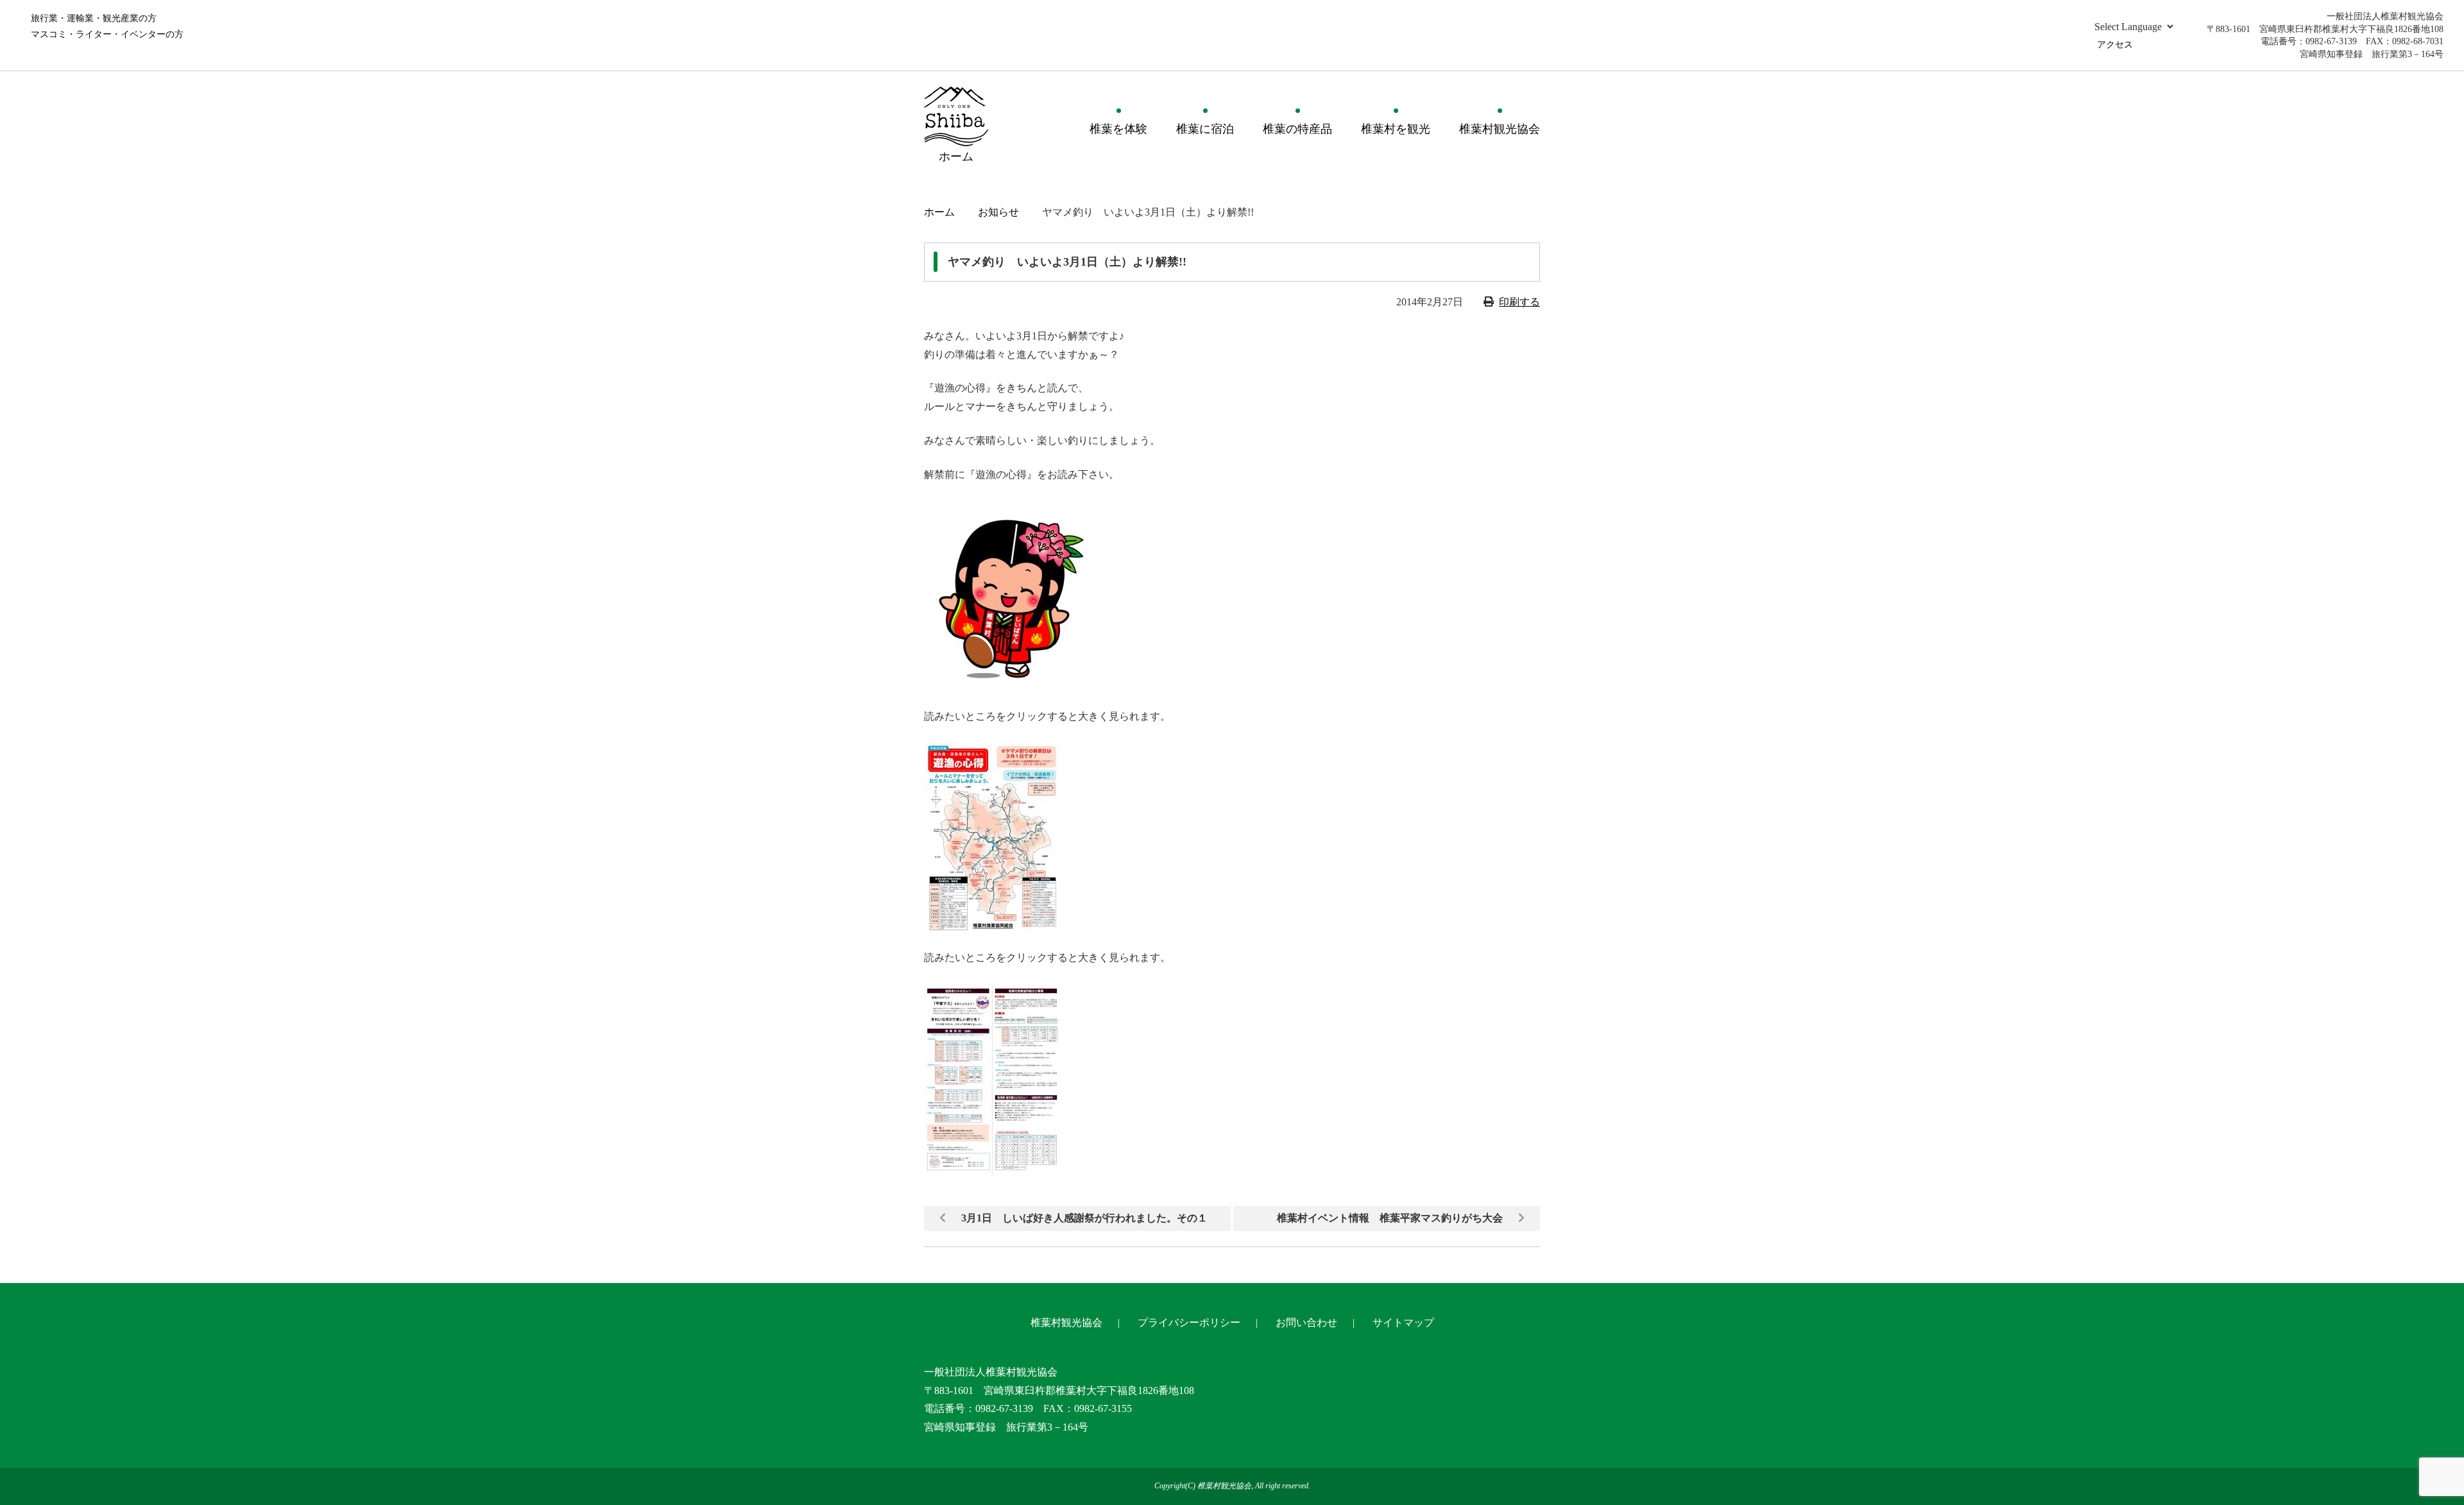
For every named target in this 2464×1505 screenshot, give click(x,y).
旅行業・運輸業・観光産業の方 (94, 18)
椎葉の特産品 (1297, 129)
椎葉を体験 (1118, 129)
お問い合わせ (1306, 1322)
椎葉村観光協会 (1500, 129)
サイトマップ (1403, 1322)
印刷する (1519, 302)
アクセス (2115, 45)
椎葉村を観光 (1396, 129)
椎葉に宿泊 (1205, 129)
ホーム (939, 212)
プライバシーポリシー (1189, 1322)
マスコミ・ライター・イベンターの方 (107, 34)
